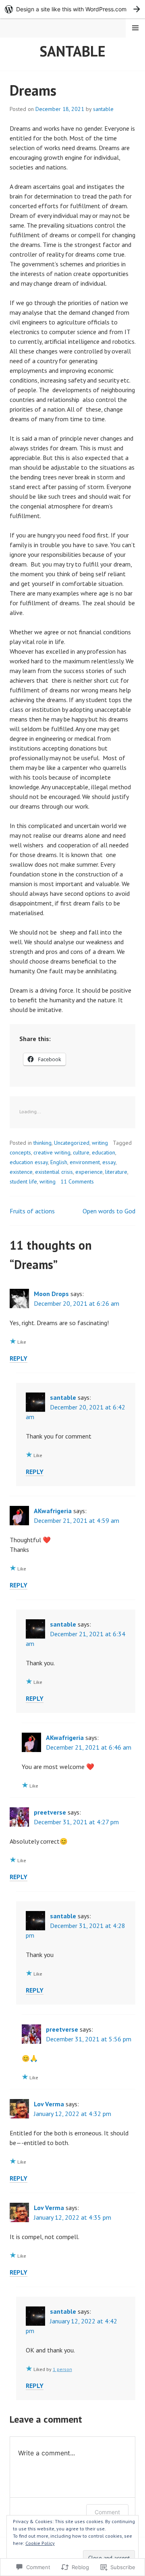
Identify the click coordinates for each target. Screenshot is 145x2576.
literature (116, 1172)
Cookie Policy (40, 2543)
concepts (20, 1152)
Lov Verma (49, 2104)
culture (81, 1152)
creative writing (52, 1152)
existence (21, 1172)
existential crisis (54, 1172)
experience (89, 1172)
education (104, 1152)
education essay (29, 1162)
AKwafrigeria (53, 1511)
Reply (19, 1358)
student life (23, 1181)
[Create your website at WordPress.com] (72, 9)
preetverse (50, 1812)
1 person (62, 2369)
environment (85, 1162)
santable (72, 51)
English (59, 1162)
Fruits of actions (32, 1211)
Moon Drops (51, 1294)
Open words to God (109, 1211)
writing (100, 1143)
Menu (135, 28)
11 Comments (77, 1181)
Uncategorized (72, 1143)
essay (109, 1162)
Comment (107, 2512)
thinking (42, 1143)
